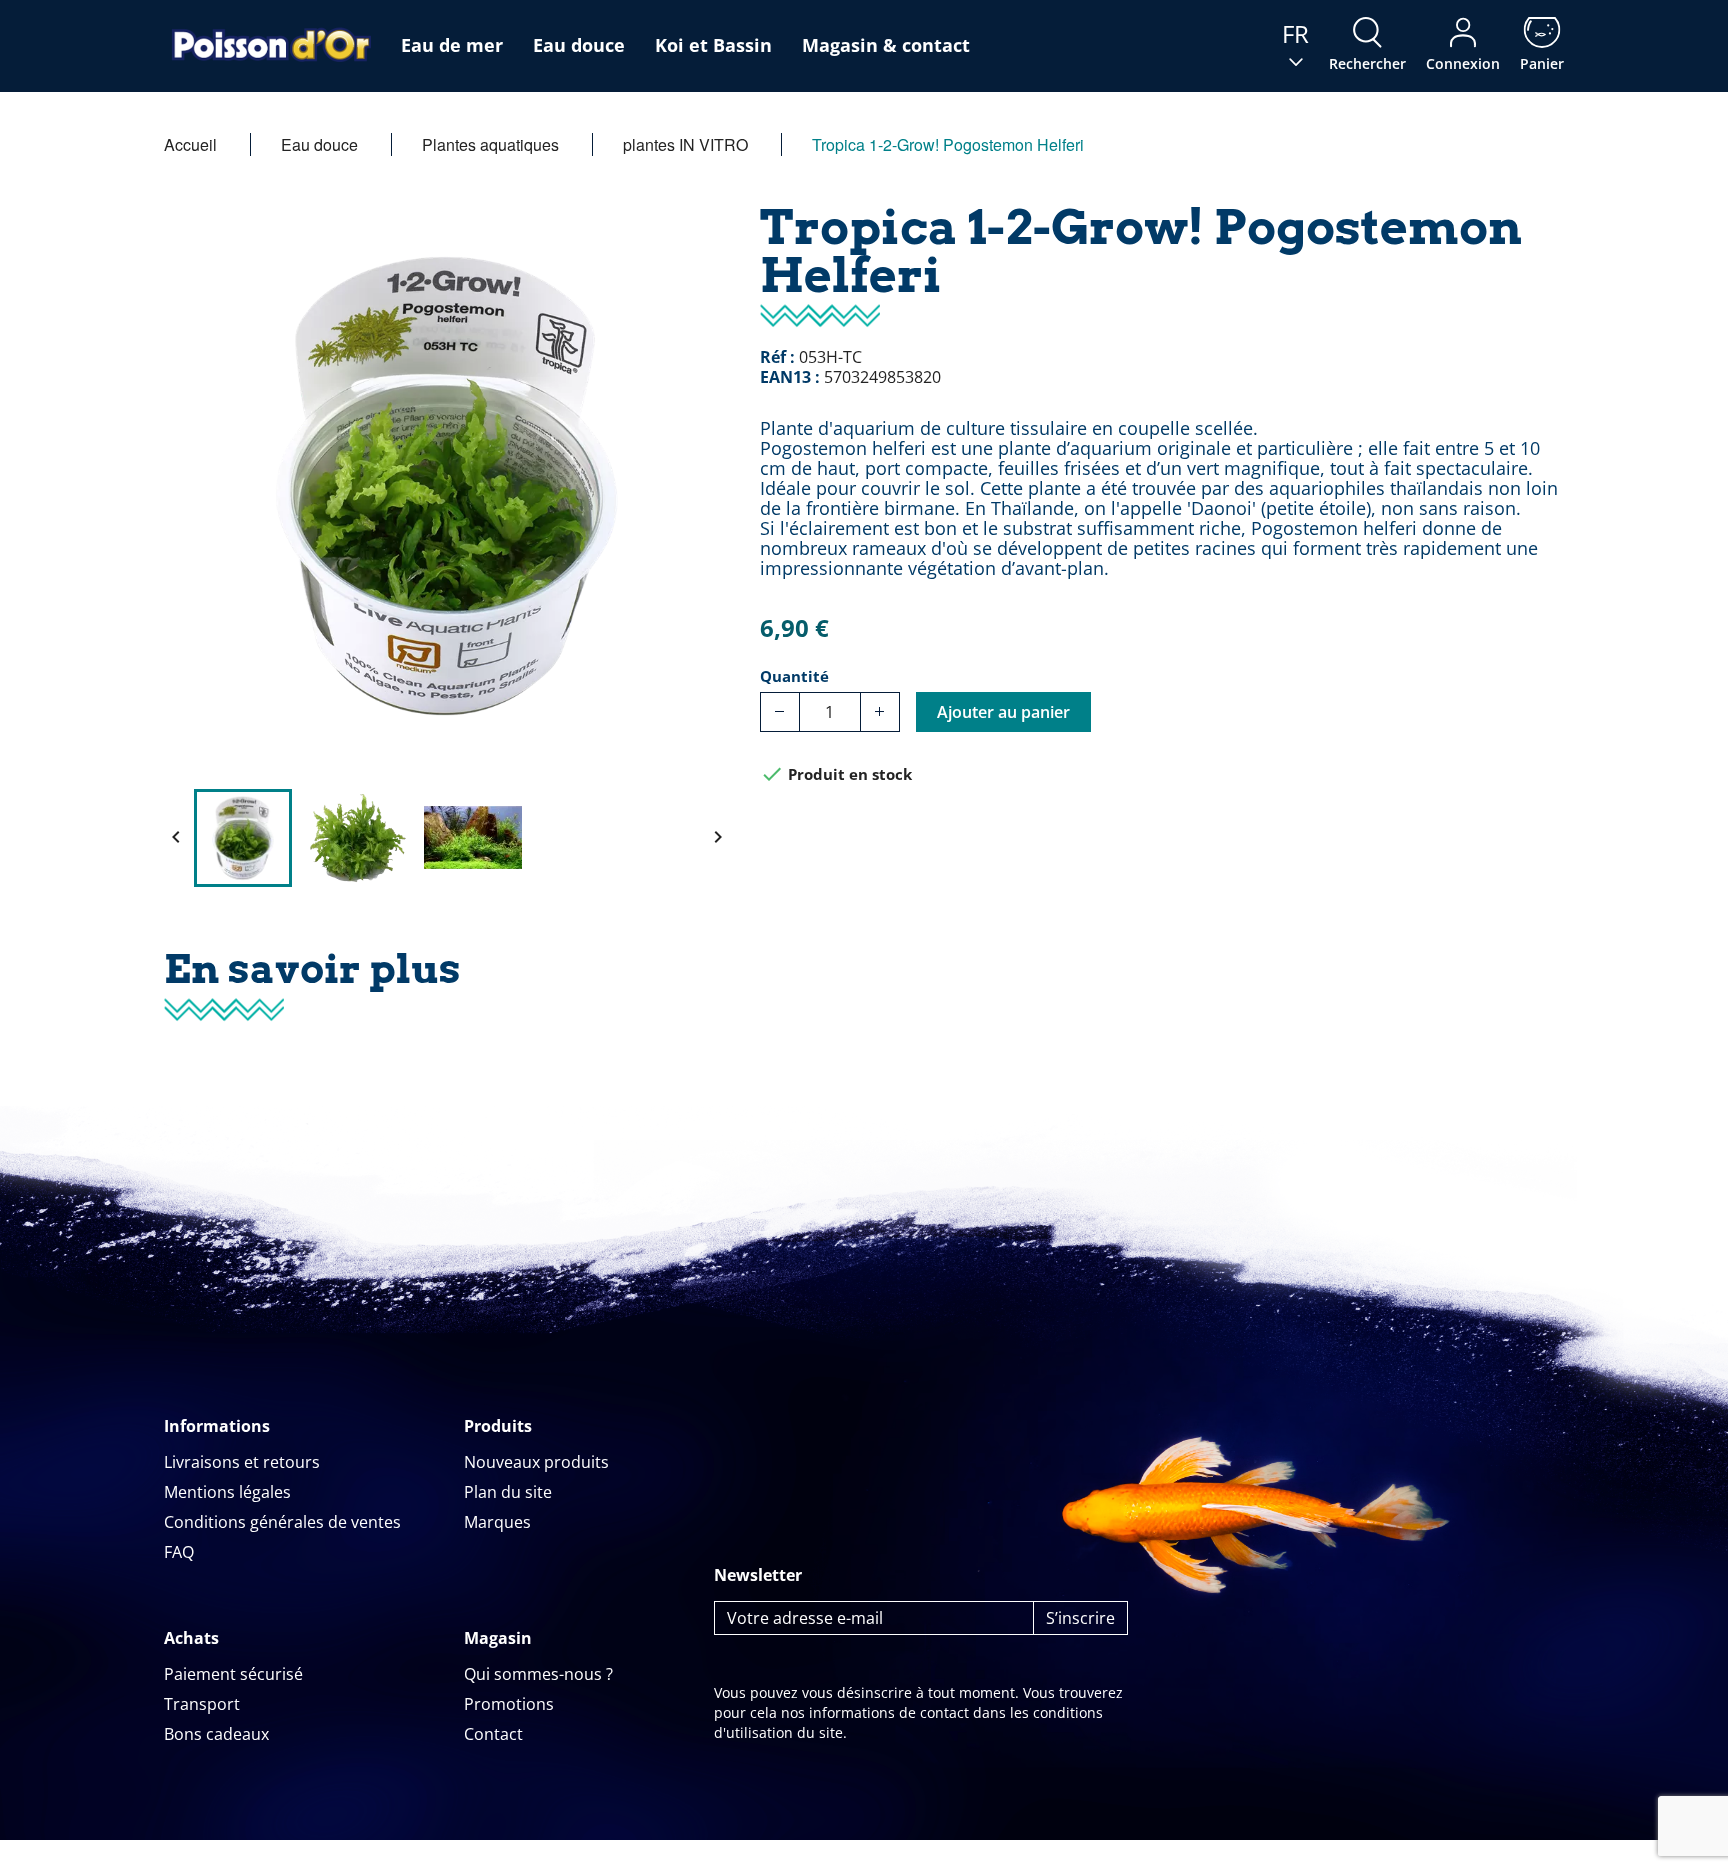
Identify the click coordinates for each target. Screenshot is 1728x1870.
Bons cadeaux (216, 1734)
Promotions (509, 1704)
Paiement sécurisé (233, 1674)
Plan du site (508, 1492)
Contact (493, 1734)
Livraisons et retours (242, 1462)
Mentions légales (227, 1492)
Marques (497, 1522)
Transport (202, 1704)
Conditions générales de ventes (282, 1522)
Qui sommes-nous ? (538, 1674)
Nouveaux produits (536, 1462)
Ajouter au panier (1003, 712)
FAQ (179, 1552)
